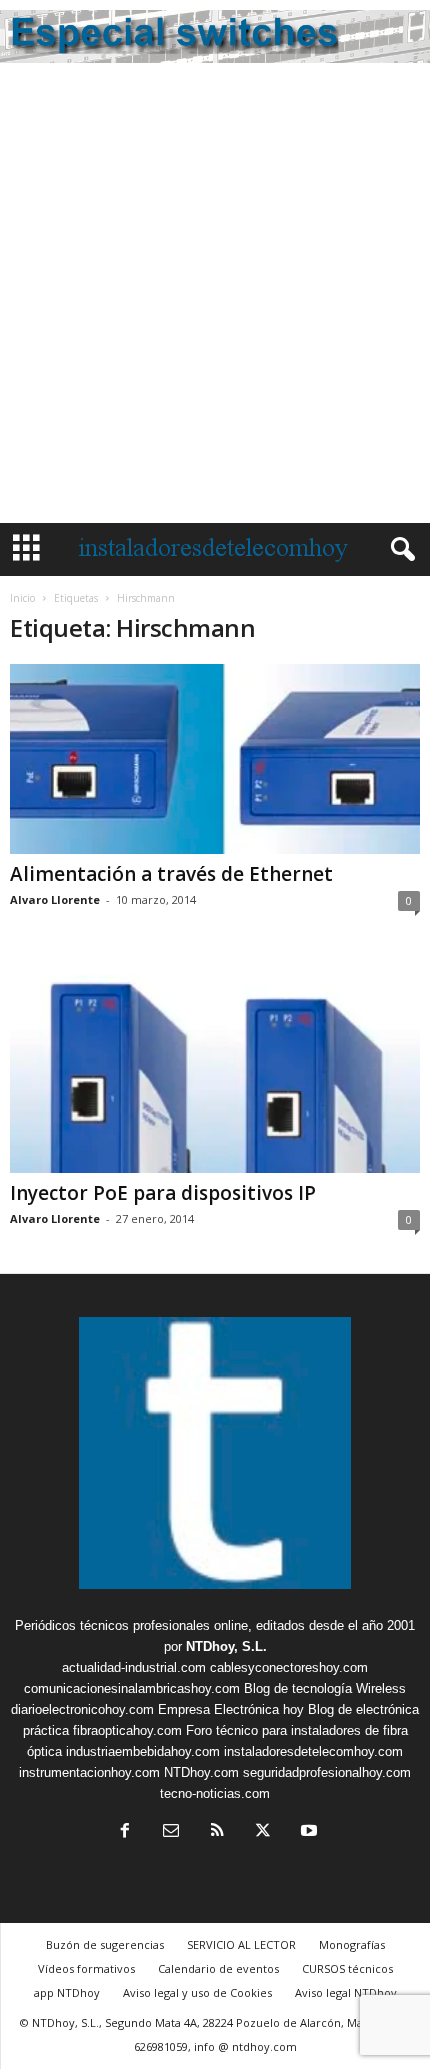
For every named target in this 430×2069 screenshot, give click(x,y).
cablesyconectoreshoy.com (289, 1667)
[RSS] (217, 1832)
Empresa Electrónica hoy (231, 1709)
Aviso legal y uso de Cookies (197, 1992)
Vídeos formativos (86, 1968)
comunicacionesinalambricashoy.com (132, 1688)
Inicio (22, 598)
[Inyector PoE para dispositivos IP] (215, 1063)
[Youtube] (307, 1832)
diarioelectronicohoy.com (82, 1709)
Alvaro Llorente (55, 899)
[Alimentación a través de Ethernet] (215, 759)
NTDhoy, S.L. (226, 1646)
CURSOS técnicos (347, 1968)
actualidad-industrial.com (134, 1667)
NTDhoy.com (201, 1772)
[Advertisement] (215, 298)
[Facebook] (125, 1832)
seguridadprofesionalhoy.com (327, 1772)
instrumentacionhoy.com (89, 1772)
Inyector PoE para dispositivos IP (163, 1193)
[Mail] (171, 1832)
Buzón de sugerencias (105, 1944)
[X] (263, 1832)
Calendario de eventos (218, 1968)
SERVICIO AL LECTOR (241, 1944)
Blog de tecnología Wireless (325, 1688)
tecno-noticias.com (215, 1793)
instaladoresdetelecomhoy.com (313, 1751)
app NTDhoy (67, 1992)
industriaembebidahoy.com (143, 1751)
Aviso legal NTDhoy (346, 1992)
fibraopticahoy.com (127, 1730)
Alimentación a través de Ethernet (171, 874)
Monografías (352, 1944)
